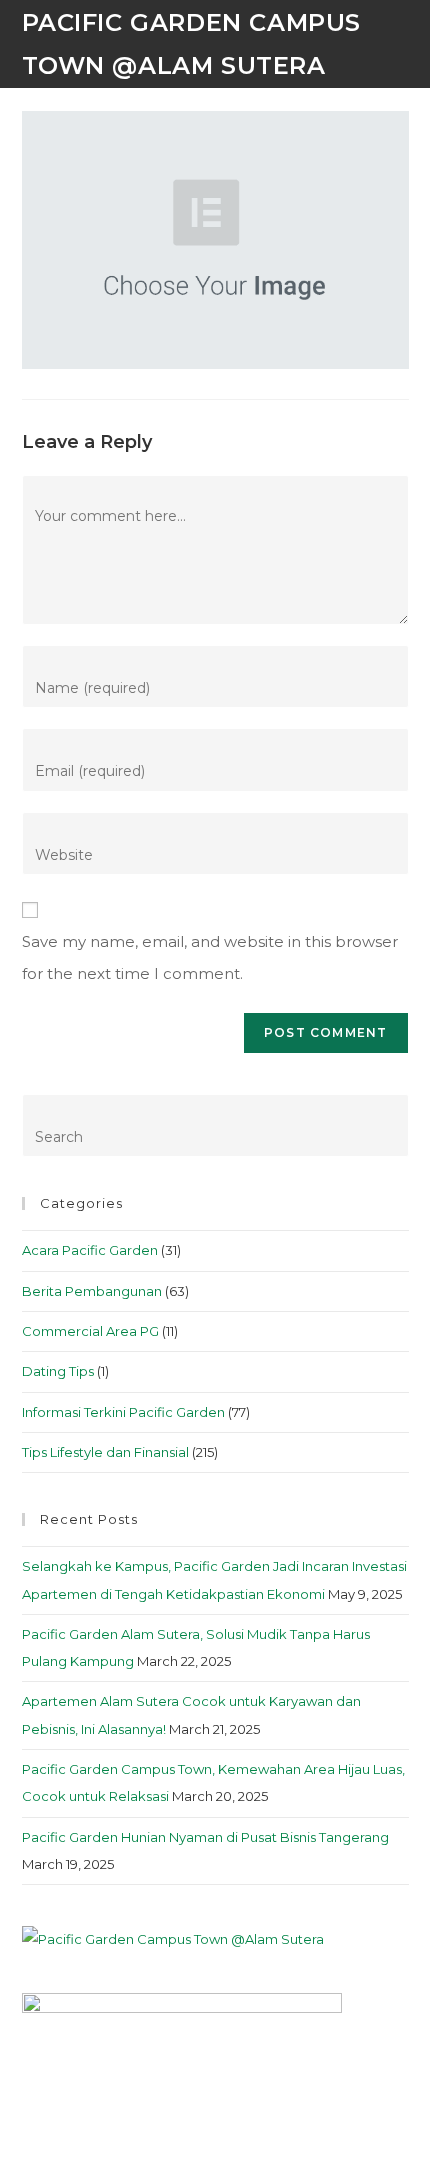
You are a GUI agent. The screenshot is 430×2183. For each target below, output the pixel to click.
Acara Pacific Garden (90, 1250)
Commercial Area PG (90, 1331)
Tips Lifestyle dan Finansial (105, 1452)
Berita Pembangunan (92, 1291)
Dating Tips (58, 1371)
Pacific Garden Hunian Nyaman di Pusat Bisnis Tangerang (205, 1837)
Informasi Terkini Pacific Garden (123, 1412)
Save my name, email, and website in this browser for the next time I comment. (210, 957)
